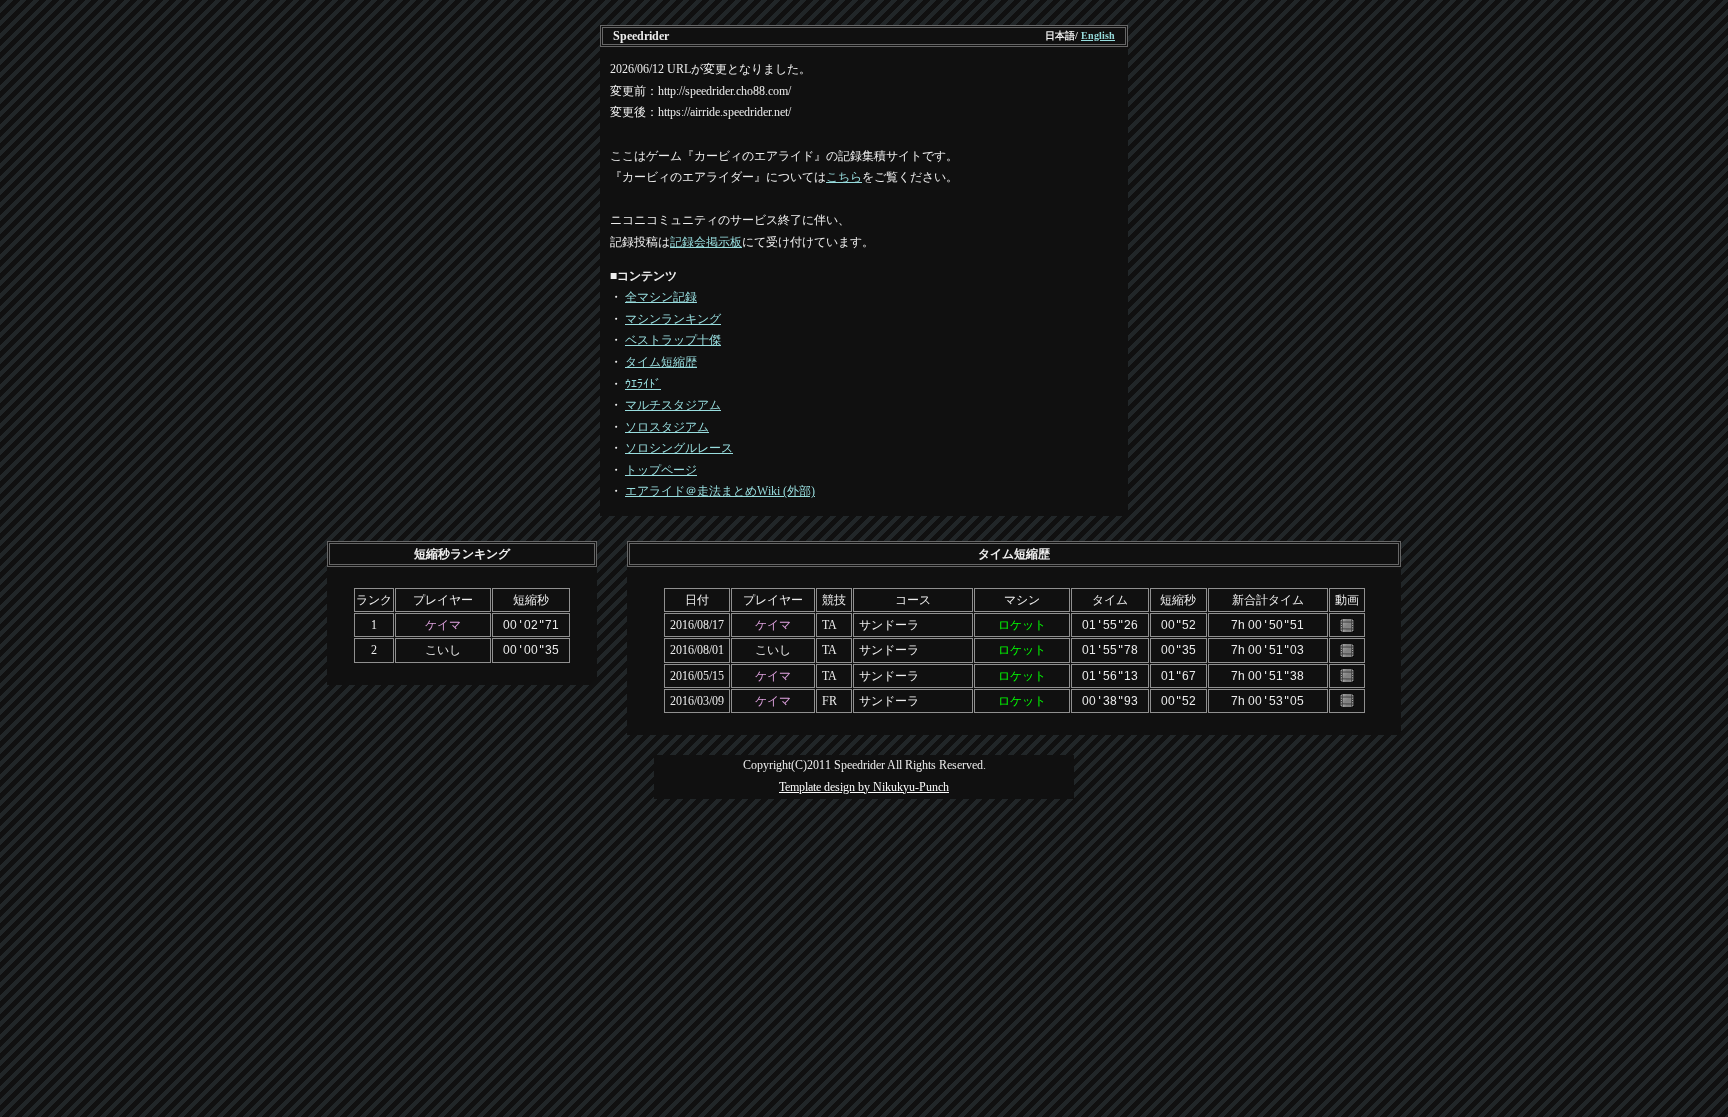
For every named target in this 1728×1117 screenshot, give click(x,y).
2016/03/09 (697, 701)
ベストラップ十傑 (673, 340)
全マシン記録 (661, 297)
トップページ (661, 470)
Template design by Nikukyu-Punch (864, 787)
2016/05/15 (697, 676)
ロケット (1022, 625)
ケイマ (443, 625)
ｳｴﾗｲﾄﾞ (643, 384)
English (1098, 35)
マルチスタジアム (673, 405)
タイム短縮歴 (661, 362)
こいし (443, 650)
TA (829, 625)
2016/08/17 (697, 625)
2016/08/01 (697, 650)
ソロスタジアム (667, 427)
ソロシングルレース (679, 448)
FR (829, 701)
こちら (844, 177)
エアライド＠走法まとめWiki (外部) (720, 491)
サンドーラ (889, 625)
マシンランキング (673, 319)
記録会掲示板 (706, 242)
